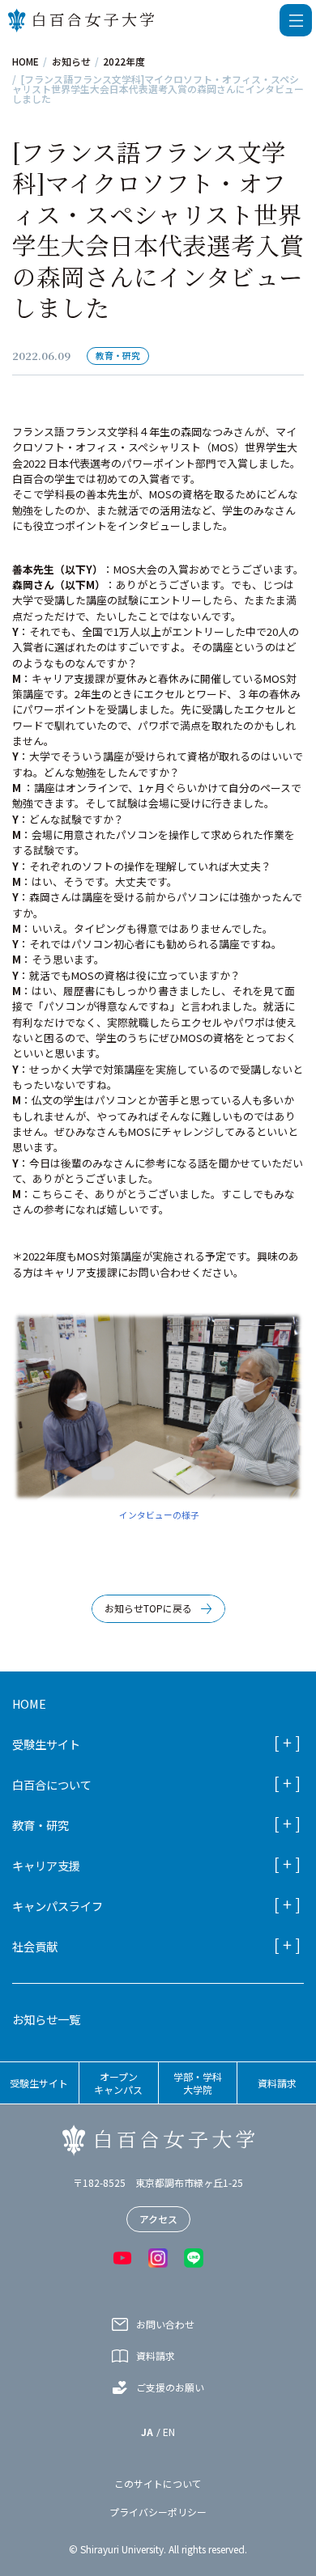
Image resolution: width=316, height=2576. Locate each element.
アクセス (158, 2219)
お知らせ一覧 (46, 2019)
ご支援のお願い (170, 2387)
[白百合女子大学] (81, 20)
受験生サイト (46, 1744)
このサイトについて (158, 2484)
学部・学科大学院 (198, 2083)
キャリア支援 (46, 1865)
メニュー (296, 20)
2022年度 (124, 61)
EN (169, 2432)
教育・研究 (41, 1825)
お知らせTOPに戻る (148, 1608)
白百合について (52, 1784)
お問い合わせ (165, 2324)
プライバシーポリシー (158, 2512)
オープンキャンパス (118, 2083)
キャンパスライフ (58, 1906)
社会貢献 (35, 1946)
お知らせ (71, 61)
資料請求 (277, 2083)
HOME (26, 61)
